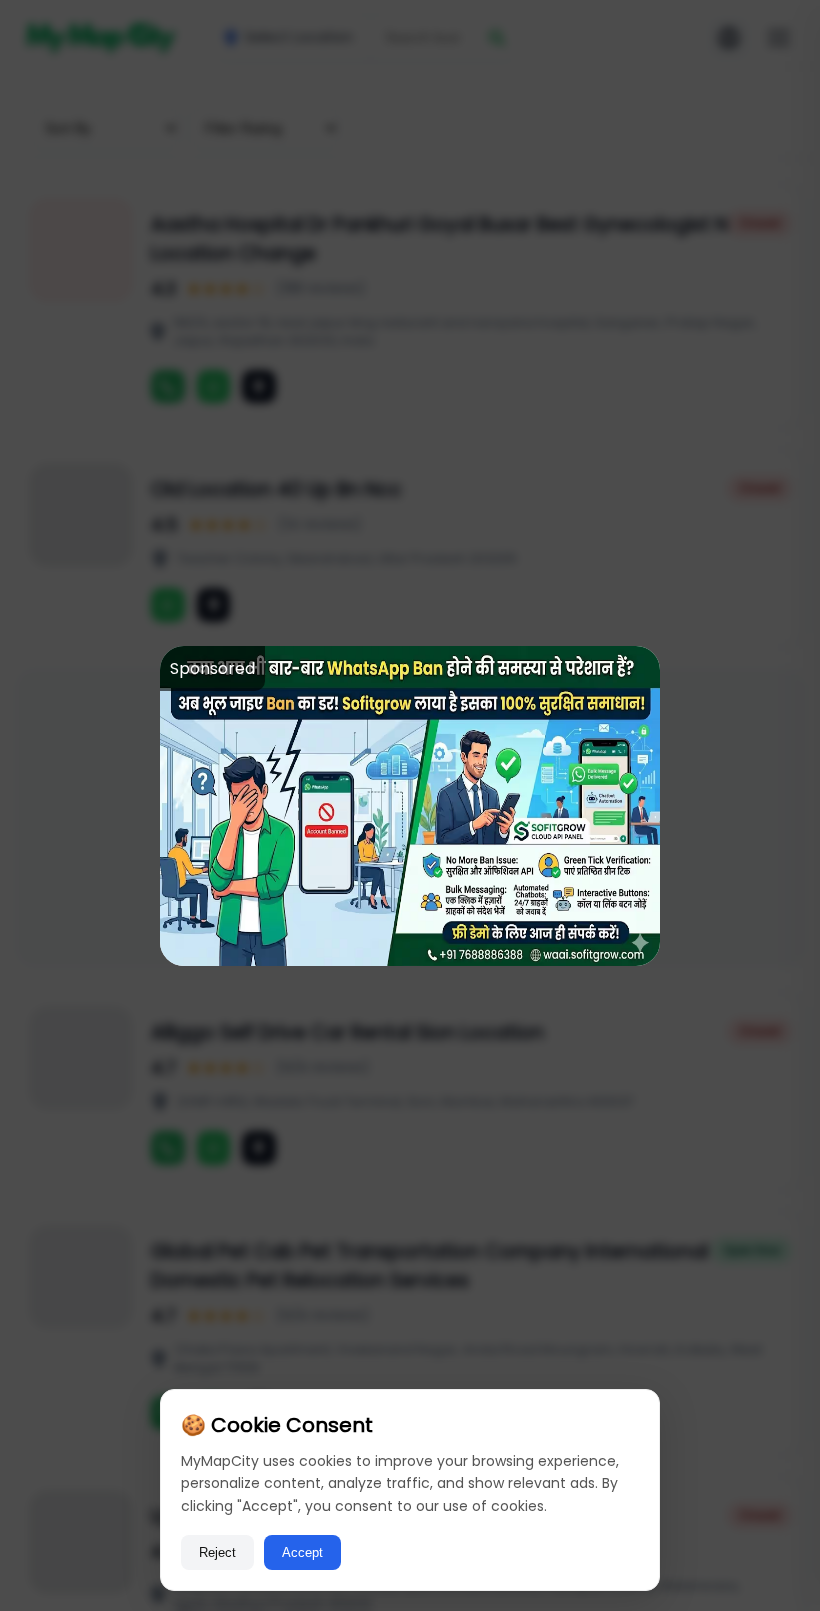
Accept (302, 1552)
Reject (217, 1552)
